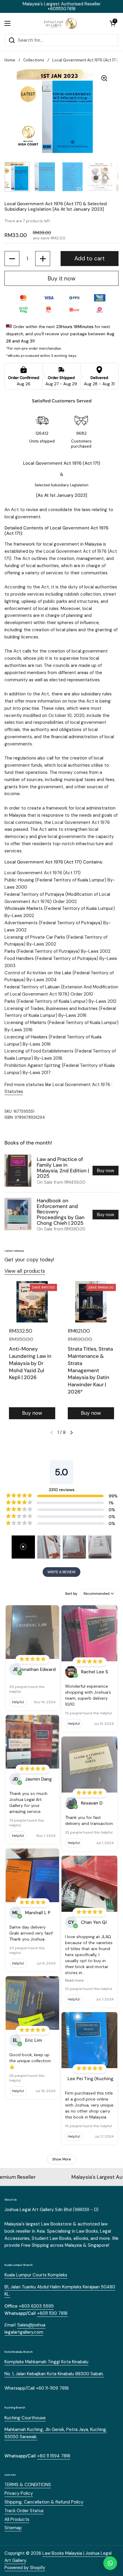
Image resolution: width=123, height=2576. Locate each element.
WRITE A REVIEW (61, 1572)
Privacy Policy (19, 2493)
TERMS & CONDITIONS (28, 2485)
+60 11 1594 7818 (54, 2456)
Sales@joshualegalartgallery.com (25, 2329)
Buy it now (62, 278)
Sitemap (13, 2528)
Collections (34, 60)
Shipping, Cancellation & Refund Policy (44, 2502)
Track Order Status (24, 2511)
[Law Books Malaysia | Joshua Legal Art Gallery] (60, 23)
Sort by (71, 1594)
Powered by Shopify (25, 2568)
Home (10, 60)
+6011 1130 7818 (52, 2313)
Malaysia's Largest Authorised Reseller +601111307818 (62, 6)
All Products (17, 2519)
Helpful (18, 1702)
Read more (74, 1980)
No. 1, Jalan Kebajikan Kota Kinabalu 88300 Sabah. (54, 2374)
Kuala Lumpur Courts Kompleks (36, 2275)
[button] (113, 23)
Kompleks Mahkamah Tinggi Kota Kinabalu (46, 2362)
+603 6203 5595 (36, 2306)
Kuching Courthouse (25, 2418)
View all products (25, 1271)
